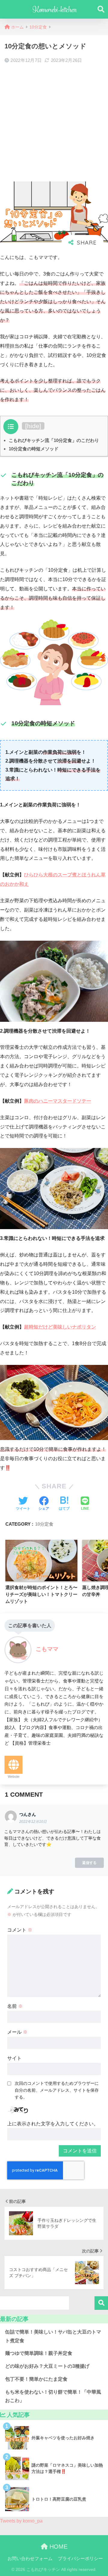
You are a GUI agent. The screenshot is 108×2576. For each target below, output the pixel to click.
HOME (58, 2547)
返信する (89, 1863)
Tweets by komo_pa (21, 2521)
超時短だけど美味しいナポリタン (60, 1327)
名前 (15, 2006)
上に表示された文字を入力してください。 (53, 2124)
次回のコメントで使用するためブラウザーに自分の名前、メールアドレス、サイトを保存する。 (57, 2090)
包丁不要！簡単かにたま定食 (36, 2379)
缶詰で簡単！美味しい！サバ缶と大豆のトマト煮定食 (53, 2336)
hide (33, 426)
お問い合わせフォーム (30, 2559)
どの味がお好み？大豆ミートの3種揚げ (47, 2366)
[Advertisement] (54, 123)
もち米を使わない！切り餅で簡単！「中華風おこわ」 (53, 2396)
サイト (14, 2058)
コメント (20, 1930)
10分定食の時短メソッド (34, 449)
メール (17, 2032)
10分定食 (44, 1524)
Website (14, 1777)
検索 (101, 2303)
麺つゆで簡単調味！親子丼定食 (39, 2353)
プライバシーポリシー (80, 2559)
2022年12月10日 (33, 1822)
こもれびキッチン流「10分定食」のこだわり (54, 440)
